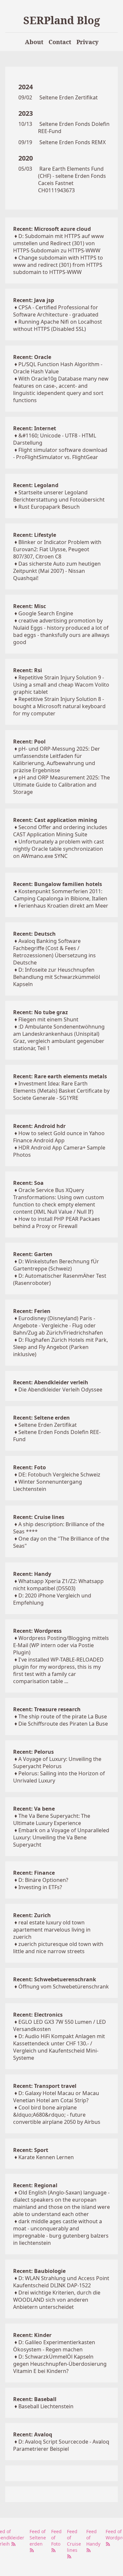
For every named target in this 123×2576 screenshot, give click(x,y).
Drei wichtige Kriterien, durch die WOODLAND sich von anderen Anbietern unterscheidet (57, 2300)
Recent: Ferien (32, 1311)
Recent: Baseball (35, 2399)
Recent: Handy (32, 1574)
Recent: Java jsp (34, 300)
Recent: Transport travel (45, 2086)
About (34, 42)
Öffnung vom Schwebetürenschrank (64, 1987)
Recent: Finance (34, 1873)
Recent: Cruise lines (39, 1517)
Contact (60, 42)
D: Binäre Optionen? (43, 1880)
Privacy (87, 42)
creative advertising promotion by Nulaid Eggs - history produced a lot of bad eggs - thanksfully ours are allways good (61, 631)
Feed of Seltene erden (38, 2538)
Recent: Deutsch (34, 934)
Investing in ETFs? (40, 1887)
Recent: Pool (29, 742)
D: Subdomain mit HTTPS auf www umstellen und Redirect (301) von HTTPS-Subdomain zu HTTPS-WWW (59, 243)
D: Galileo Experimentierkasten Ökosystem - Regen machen (54, 2346)
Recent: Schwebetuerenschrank (55, 1979)
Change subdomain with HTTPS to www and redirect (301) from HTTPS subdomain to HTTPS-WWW (58, 265)
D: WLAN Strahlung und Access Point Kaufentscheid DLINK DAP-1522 (61, 2282)
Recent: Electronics (38, 2015)
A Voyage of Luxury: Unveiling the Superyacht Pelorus (57, 1763)
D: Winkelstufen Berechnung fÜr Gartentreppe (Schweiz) (56, 1265)
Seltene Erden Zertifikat (69, 97)
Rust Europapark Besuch (49, 507)
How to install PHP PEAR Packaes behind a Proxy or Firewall (57, 1222)
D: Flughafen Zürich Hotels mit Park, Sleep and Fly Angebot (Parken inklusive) (61, 1347)
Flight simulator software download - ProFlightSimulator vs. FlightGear (60, 453)
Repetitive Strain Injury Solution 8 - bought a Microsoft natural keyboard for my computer (59, 706)
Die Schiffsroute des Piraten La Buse (63, 1724)
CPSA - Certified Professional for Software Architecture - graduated (56, 311)
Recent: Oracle (32, 357)
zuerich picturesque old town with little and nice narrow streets (58, 1948)
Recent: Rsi (28, 670)
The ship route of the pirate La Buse (63, 1716)
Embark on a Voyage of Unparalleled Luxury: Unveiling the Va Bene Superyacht (61, 1837)
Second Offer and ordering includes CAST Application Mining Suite (60, 831)
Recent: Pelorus (33, 1752)
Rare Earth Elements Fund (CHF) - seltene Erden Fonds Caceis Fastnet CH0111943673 (72, 179)
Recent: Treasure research (47, 1709)
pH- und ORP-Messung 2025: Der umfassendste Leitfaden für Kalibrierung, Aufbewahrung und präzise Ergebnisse (57, 759)
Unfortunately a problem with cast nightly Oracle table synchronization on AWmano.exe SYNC (59, 849)
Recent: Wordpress (37, 1631)
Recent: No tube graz (41, 1012)
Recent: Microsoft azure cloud (52, 229)
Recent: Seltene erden (41, 1418)
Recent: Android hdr (39, 1126)
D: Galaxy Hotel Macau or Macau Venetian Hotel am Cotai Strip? (56, 2097)
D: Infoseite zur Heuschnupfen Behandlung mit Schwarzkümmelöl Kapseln (57, 977)
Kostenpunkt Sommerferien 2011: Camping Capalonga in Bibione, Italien (60, 895)
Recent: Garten (33, 1254)
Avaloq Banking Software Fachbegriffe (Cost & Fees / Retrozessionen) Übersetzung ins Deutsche (54, 952)
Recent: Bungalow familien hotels (58, 884)
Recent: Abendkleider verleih (51, 1382)
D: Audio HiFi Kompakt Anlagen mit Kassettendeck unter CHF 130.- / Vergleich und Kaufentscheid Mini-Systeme (59, 2047)
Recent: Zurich (32, 1915)
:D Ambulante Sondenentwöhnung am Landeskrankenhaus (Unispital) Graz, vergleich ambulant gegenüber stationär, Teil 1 (59, 1037)
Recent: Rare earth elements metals (60, 1076)
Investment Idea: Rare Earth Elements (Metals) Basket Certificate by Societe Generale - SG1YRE (61, 1091)
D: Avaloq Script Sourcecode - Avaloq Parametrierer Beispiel (61, 2445)
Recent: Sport (31, 2150)
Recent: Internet (35, 428)
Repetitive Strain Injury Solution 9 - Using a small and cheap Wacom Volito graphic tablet (61, 685)
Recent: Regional (35, 2185)
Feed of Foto (56, 2538)
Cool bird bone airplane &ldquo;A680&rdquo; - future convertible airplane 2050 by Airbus (57, 2115)
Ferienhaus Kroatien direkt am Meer (63, 906)
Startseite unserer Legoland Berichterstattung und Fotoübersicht (59, 496)
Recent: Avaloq (33, 2434)
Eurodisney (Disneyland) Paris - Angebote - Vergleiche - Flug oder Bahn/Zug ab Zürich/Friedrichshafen (58, 1325)
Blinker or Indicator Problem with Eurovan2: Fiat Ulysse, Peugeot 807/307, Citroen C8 (57, 549)
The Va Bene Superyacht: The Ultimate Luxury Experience (52, 1819)
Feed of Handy (93, 2538)
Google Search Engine (46, 613)
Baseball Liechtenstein (46, 2406)
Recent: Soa (28, 1183)
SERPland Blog (62, 20)
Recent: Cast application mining (55, 820)
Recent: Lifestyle (35, 535)
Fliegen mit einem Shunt (48, 1019)
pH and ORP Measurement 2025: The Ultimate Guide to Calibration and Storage (61, 785)
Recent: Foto (30, 1467)
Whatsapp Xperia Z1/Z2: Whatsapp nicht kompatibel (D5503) (58, 1585)
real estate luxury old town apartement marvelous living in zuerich (52, 1930)
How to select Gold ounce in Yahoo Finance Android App (59, 1137)
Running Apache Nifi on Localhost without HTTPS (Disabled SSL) (58, 325)
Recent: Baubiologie (39, 2271)
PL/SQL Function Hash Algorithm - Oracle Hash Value (58, 368)
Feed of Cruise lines (74, 2541)
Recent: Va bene (34, 1809)
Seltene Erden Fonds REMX (72, 142)
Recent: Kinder (32, 2335)
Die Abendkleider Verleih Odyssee (60, 1390)
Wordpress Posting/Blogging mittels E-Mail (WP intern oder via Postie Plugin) (61, 1645)
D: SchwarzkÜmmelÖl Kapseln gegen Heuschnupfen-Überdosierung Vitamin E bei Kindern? (60, 2364)
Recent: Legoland (36, 485)
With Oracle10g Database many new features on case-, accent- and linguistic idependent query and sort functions (61, 389)
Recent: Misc (30, 606)
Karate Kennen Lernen (46, 2157)
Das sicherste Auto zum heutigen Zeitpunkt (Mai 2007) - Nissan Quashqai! (57, 571)
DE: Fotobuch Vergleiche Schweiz (59, 1475)
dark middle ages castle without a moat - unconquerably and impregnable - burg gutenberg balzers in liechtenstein (61, 2232)
